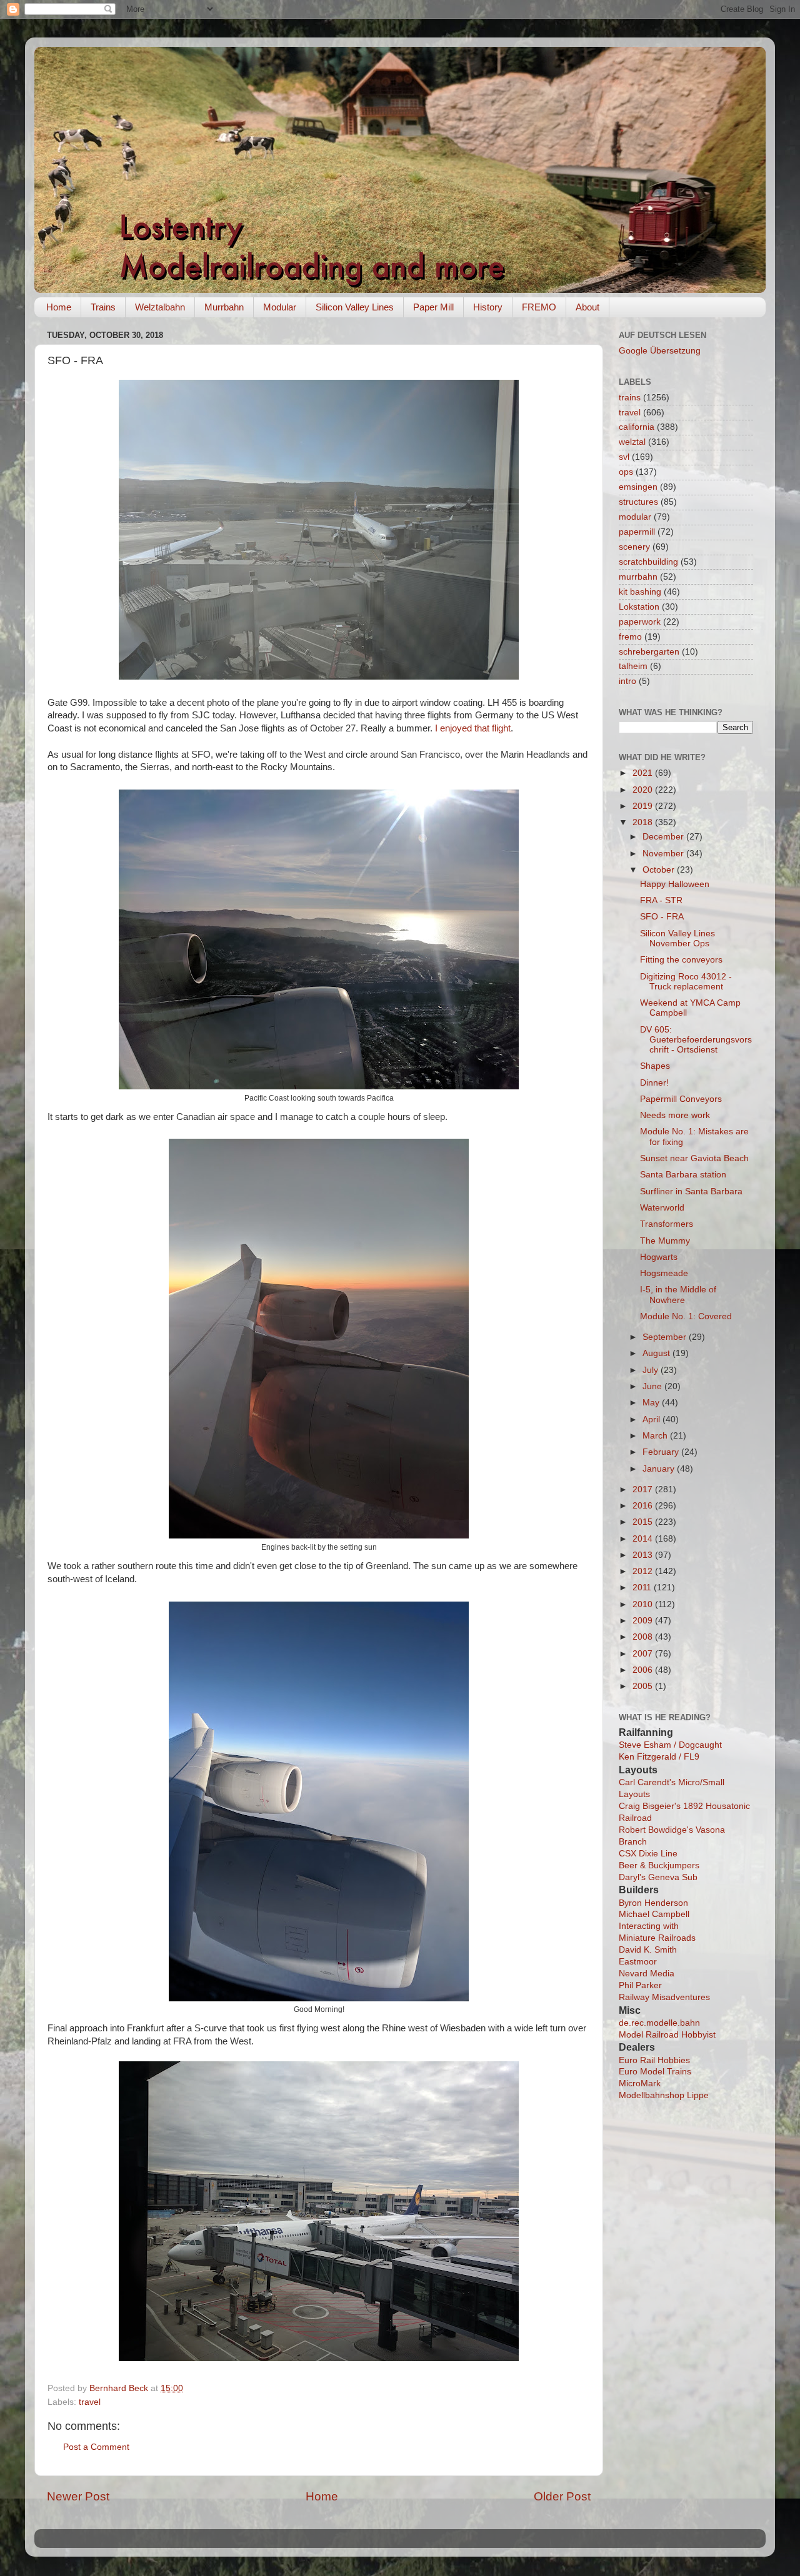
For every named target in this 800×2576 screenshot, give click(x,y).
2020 (644, 790)
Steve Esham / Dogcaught (670, 1745)
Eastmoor (638, 1962)
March (656, 1436)
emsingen (638, 487)
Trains (103, 307)
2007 (644, 1654)
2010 (644, 1604)
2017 (644, 1489)
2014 (644, 1539)
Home (59, 307)
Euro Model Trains (655, 2072)
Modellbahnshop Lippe (664, 2095)
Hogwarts (659, 1257)
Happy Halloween (675, 884)
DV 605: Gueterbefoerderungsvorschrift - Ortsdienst (696, 1040)
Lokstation (639, 607)
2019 (644, 806)
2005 (644, 1686)
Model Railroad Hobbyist (667, 2035)
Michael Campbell (654, 1914)
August (657, 1353)
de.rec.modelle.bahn (659, 2023)
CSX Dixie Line (648, 1854)
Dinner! (654, 1083)
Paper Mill (433, 307)
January (660, 1469)
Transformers (667, 1224)
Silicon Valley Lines (355, 307)
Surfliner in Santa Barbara (691, 1191)
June (653, 1386)
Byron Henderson (653, 1903)
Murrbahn (224, 307)
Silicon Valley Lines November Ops (677, 939)
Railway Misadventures (664, 1997)
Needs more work (675, 1115)
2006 (644, 1670)
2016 (644, 1506)
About (587, 307)
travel (90, 2402)
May (652, 1403)
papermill (637, 532)
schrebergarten (649, 652)
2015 (644, 1522)
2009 (644, 1621)
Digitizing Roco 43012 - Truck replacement (686, 982)
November (664, 854)
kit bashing (640, 592)
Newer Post (78, 2496)
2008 (644, 1637)
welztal (632, 442)
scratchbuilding (648, 562)
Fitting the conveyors (681, 960)
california (637, 427)
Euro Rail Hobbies (654, 2060)
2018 (644, 822)
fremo (630, 637)
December (664, 837)
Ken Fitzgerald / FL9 (659, 1757)
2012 (644, 1571)
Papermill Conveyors (681, 1099)
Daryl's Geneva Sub (658, 1877)
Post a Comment (96, 2447)
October (660, 870)
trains (630, 398)
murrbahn (638, 577)
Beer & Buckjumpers (659, 1865)
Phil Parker (640, 1985)
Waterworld (662, 1208)
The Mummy (665, 1241)
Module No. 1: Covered (686, 1316)
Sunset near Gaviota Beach (694, 1158)
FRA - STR (661, 900)
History (488, 307)
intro (627, 681)
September (666, 1337)
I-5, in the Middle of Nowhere (678, 1295)
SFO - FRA (662, 917)
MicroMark (640, 2083)
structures (638, 502)
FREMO (539, 307)
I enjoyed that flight (473, 728)
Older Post (562, 2496)
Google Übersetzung (660, 351)
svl (624, 457)
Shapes (655, 1066)
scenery (634, 547)
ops (626, 472)
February (662, 1452)
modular (635, 517)
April (652, 1419)
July (652, 1370)
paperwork (640, 622)
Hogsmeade (664, 1273)
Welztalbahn (160, 307)
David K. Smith (648, 1950)
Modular (280, 307)
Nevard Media (647, 1974)
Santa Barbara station (683, 1175)
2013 (644, 1555)
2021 (644, 773)
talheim (633, 666)
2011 (643, 1588)
